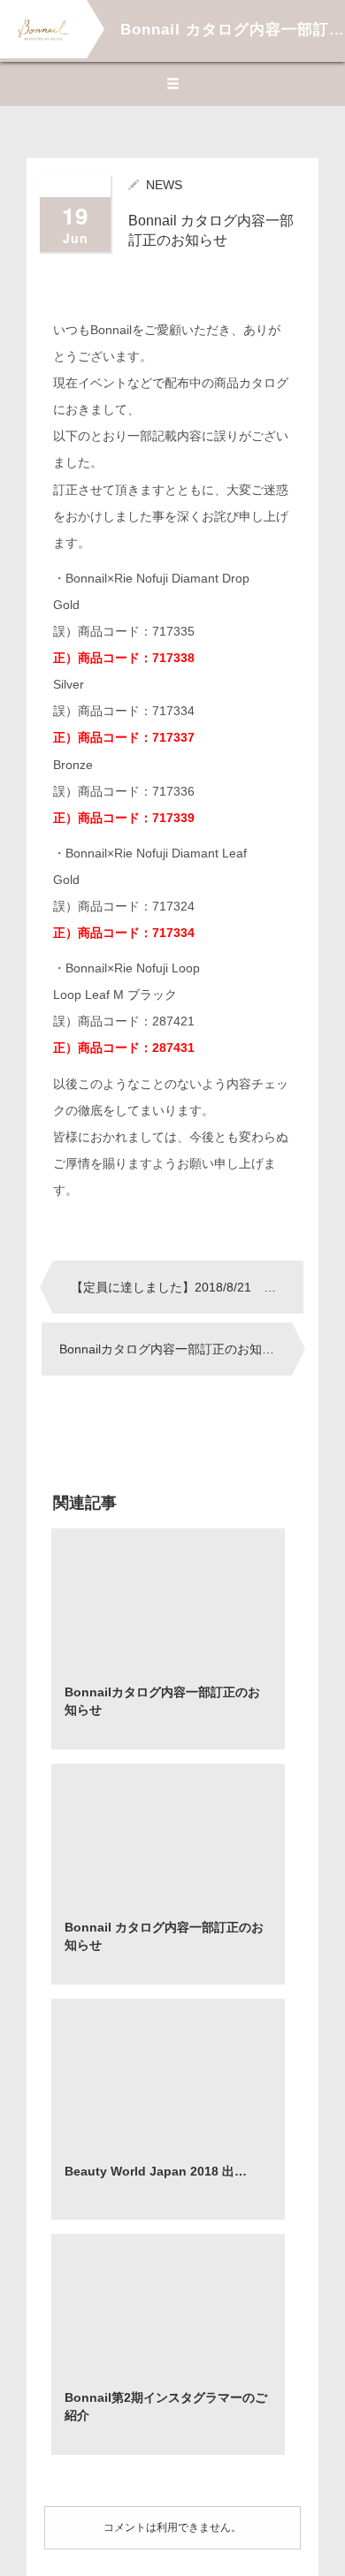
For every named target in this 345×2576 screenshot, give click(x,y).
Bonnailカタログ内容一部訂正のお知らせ (173, 1349)
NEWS (164, 185)
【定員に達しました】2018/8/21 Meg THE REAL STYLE (187, 1287)
